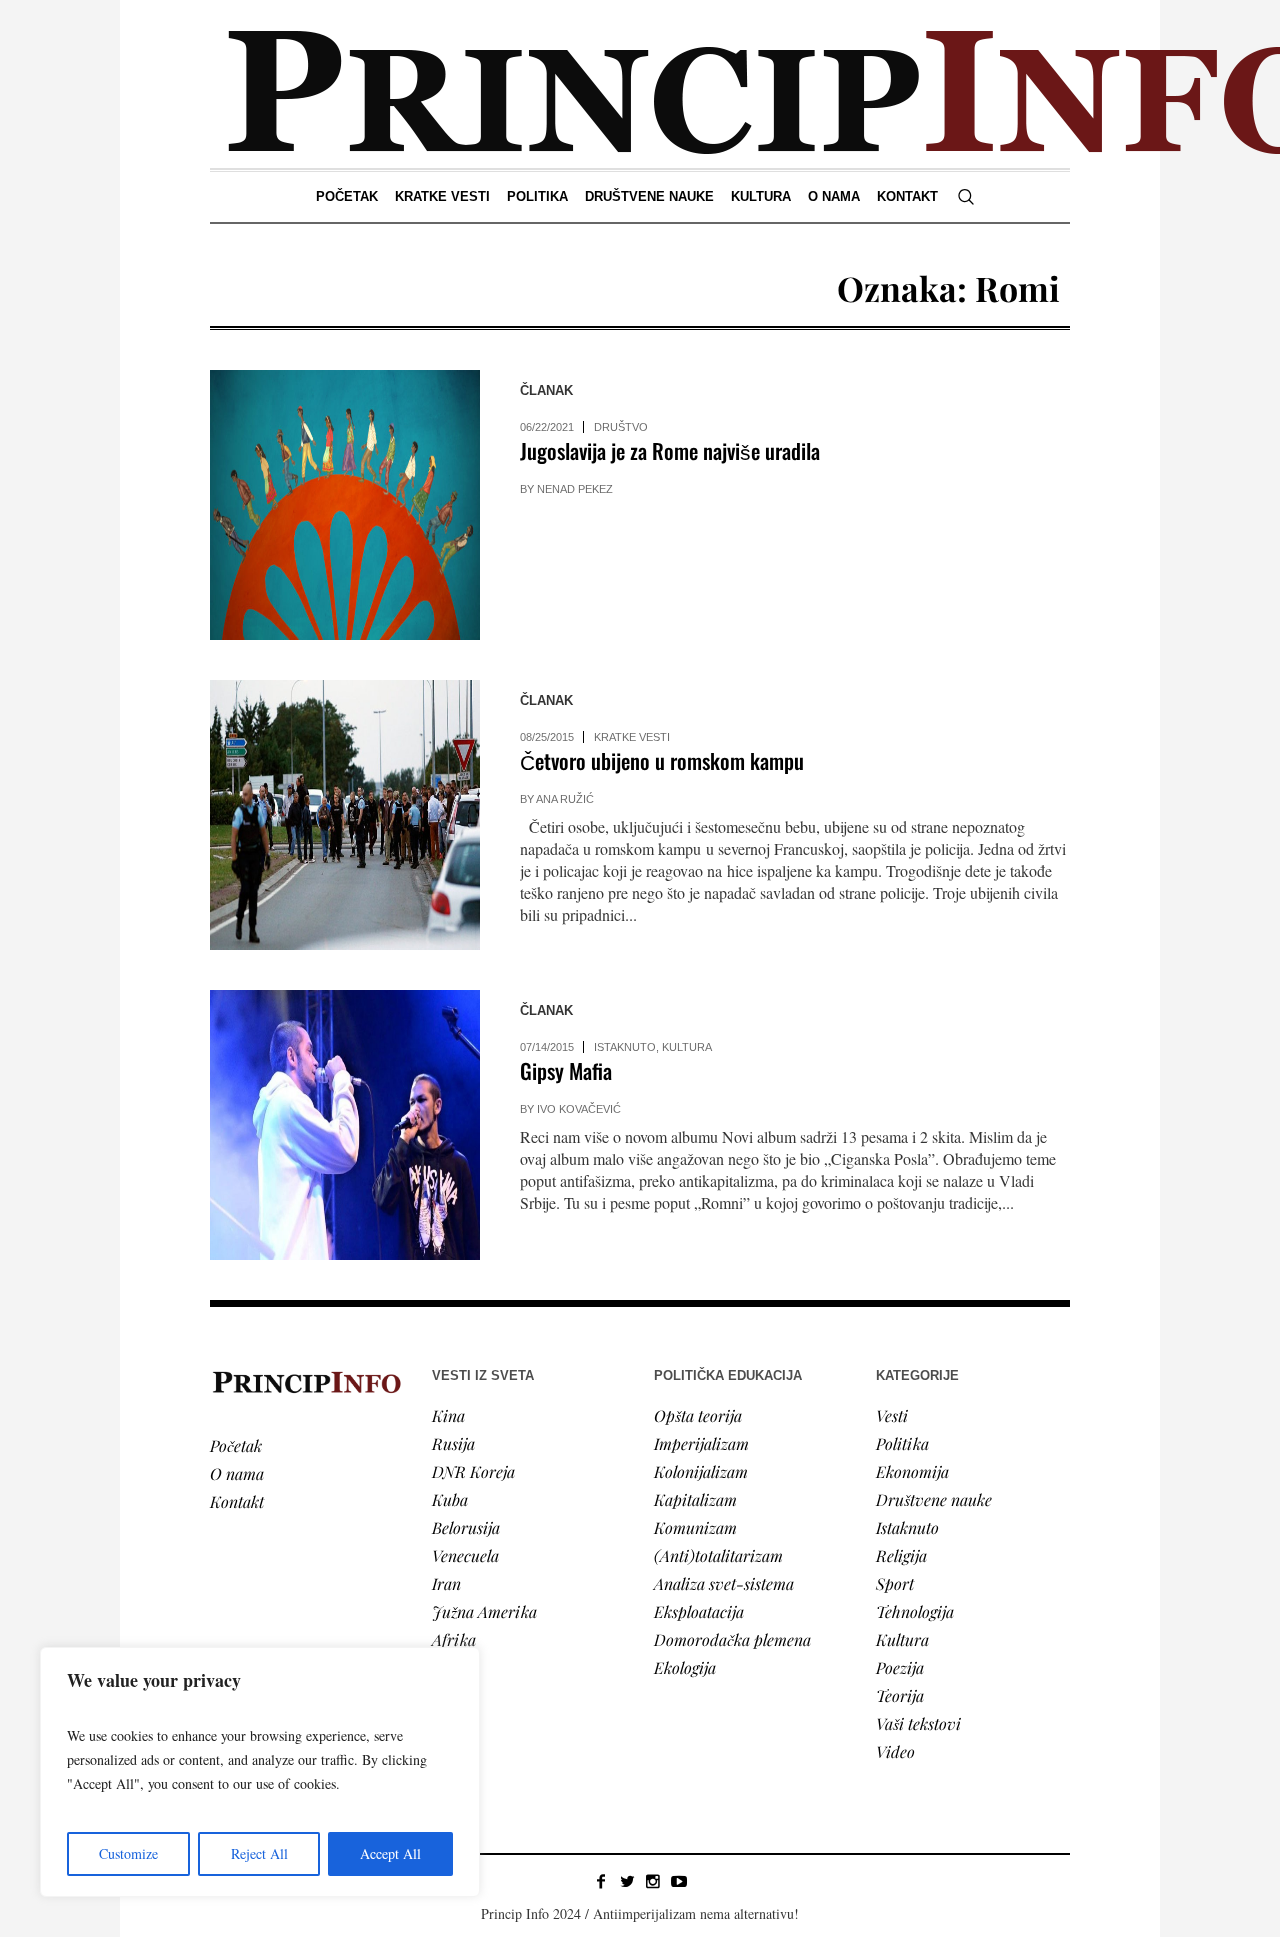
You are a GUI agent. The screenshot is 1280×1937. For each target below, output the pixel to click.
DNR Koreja (473, 1471)
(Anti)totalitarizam (718, 1555)
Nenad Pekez (575, 489)
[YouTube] (679, 1881)
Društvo (621, 427)
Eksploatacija (699, 1611)
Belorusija (466, 1527)
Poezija (900, 1667)
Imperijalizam (701, 1443)
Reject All (259, 1853)
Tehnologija (915, 1611)
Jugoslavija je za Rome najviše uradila (670, 450)
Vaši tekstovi (918, 1723)
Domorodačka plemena (732, 1639)
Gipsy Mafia (566, 1070)
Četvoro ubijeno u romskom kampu (662, 760)
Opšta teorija (698, 1415)
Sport (895, 1583)
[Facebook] (601, 1881)
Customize (128, 1853)
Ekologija (685, 1667)
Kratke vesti (632, 737)
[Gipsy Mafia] (345, 1125)
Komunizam (695, 1527)
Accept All (390, 1853)
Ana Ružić (565, 799)
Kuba (450, 1499)
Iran (446, 1583)
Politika (902, 1443)
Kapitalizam (695, 1499)
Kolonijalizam (701, 1471)
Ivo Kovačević (579, 1109)
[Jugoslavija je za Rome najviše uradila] (345, 505)
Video (895, 1751)
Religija (901, 1555)
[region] (260, 1772)
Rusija (453, 1443)
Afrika (454, 1639)
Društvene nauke (934, 1499)
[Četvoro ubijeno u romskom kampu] (345, 815)
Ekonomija (912, 1471)
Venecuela (465, 1555)
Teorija (900, 1695)
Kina (448, 1415)
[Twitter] (627, 1881)
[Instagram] (653, 1881)
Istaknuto (625, 1047)
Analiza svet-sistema (724, 1583)
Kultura (687, 1047)
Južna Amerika (484, 1611)
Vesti (892, 1415)
